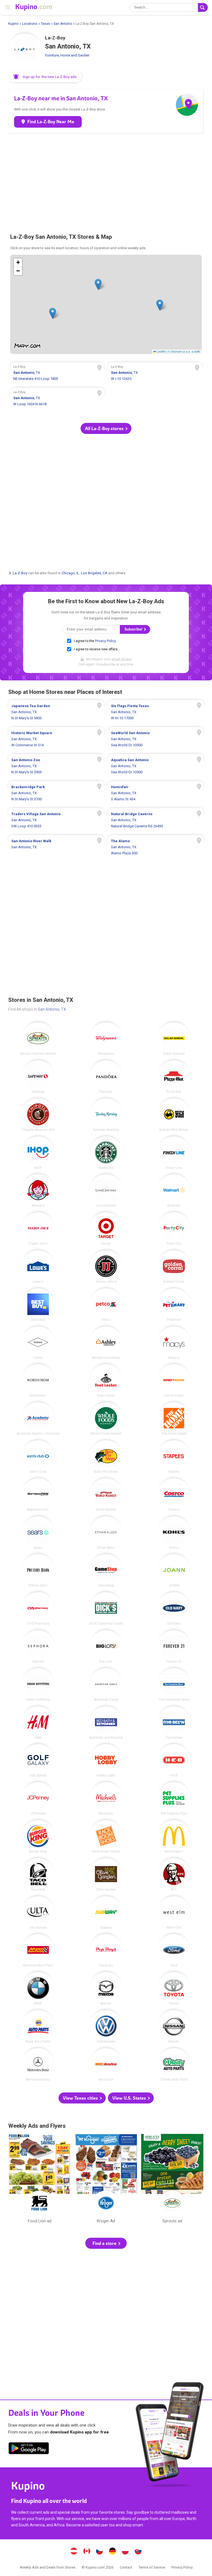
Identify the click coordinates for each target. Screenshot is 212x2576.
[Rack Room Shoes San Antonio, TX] (106, 1837)
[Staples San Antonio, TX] (174, 1457)
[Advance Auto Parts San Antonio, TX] (38, 1950)
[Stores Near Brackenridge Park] (56, 793)
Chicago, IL (70, 573)
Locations (30, 24)
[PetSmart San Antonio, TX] (174, 1305)
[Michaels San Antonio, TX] (106, 1799)
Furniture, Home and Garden (67, 55)
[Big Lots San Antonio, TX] (106, 1647)
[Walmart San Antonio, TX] (174, 1191)
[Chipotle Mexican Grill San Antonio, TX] (38, 1115)
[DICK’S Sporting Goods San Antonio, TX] (106, 1609)
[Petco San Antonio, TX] (106, 1305)
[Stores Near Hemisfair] (156, 793)
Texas (45, 24)
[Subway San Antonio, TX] (106, 1913)
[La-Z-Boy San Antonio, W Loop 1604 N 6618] (57, 399)
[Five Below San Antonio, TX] (174, 1723)
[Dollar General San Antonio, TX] (174, 1039)
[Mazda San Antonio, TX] (106, 1989)
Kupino (13, 24)
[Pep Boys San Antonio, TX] (106, 1950)
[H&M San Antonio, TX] (38, 1723)
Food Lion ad (39, 2180)
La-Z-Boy (20, 573)
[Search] (203, 7)
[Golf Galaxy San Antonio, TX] (38, 1761)
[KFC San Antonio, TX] (174, 1875)
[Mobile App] (29, 2449)
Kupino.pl (125, 2552)
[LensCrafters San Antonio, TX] (106, 1191)
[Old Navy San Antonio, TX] (174, 1609)
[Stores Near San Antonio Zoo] (56, 766)
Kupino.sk (138, 2552)
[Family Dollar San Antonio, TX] (174, 1381)
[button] (45, 77)
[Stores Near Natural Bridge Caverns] (156, 820)
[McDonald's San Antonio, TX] (174, 1837)
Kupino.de (112, 2552)
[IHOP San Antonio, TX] (38, 1153)
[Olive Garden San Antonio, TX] (106, 1875)
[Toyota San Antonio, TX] (174, 1989)
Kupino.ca (87, 2552)
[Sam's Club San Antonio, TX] (38, 1457)
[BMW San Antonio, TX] (38, 1989)
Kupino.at (74, 2552)
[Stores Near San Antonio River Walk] (56, 847)
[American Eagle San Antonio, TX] (106, 1685)
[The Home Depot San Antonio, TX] (174, 1419)
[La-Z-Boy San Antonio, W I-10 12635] (155, 374)
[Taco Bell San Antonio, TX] (38, 1875)
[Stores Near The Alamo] (156, 847)
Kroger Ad (106, 2180)
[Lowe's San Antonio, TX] (38, 1267)
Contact (126, 2567)
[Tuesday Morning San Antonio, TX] (106, 1115)
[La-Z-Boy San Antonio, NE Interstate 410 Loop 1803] (57, 374)
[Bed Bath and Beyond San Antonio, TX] (106, 1723)
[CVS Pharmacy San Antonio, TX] (38, 1609)
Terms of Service (152, 2567)
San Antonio (63, 24)
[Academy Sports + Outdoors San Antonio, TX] (38, 1419)
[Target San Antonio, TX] (106, 1229)
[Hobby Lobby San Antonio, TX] (106, 1761)
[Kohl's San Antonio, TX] (174, 1533)
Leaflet (161, 351)
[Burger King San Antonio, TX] (38, 1837)
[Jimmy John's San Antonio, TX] (106, 1267)
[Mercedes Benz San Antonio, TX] (38, 2065)
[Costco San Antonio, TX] (174, 1495)
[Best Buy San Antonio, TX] (38, 1305)
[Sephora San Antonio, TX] (38, 1647)
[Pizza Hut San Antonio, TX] (174, 1077)
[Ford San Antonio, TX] (174, 1950)
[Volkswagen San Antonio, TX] (106, 2027)
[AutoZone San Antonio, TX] (106, 2065)
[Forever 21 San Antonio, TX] (174, 1647)
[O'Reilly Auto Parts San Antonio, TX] (174, 2065)
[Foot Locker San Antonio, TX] (106, 1381)
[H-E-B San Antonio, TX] (174, 1761)
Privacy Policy (105, 641)
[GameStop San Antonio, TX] (106, 1571)
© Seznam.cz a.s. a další (184, 351)
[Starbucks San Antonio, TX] (106, 1153)
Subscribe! (134, 629)
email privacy (121, 659)
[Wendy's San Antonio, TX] (38, 1191)
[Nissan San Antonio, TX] (174, 2027)
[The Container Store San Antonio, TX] (174, 1685)
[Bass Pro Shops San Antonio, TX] (106, 1457)
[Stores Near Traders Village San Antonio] (56, 820)
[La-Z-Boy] (25, 50)
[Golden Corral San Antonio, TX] (174, 1267)
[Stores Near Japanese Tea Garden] (56, 712)
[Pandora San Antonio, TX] (106, 1077)
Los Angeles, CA (94, 573)
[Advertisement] (106, 180)
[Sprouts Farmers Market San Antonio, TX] (38, 1039)
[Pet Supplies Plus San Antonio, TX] (174, 1799)
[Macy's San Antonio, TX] (174, 1343)
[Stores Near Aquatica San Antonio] (156, 766)
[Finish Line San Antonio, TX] (174, 1153)
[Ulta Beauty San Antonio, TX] (38, 1913)
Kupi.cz (100, 2552)
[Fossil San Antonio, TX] (38, 1343)
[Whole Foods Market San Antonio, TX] (106, 1419)
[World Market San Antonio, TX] (106, 1495)
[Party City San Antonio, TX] (174, 1229)
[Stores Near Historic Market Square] (56, 739)
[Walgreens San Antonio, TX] (106, 1039)
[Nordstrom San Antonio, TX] (38, 1381)
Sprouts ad (172, 2180)
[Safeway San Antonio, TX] (38, 1077)
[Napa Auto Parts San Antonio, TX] (38, 2027)
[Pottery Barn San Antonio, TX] (38, 1571)
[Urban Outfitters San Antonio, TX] (38, 1685)
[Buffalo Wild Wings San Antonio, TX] (174, 1115)
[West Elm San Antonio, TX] (174, 1913)
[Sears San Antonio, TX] (38, 1533)
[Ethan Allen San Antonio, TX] (106, 1533)
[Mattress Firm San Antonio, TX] (38, 1495)
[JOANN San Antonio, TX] (174, 1571)
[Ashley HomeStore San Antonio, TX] (106, 1343)
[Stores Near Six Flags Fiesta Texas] (156, 712)
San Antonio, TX (52, 1009)
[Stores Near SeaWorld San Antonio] (156, 739)
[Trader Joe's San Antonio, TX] (38, 1229)
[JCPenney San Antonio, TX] (38, 1799)
